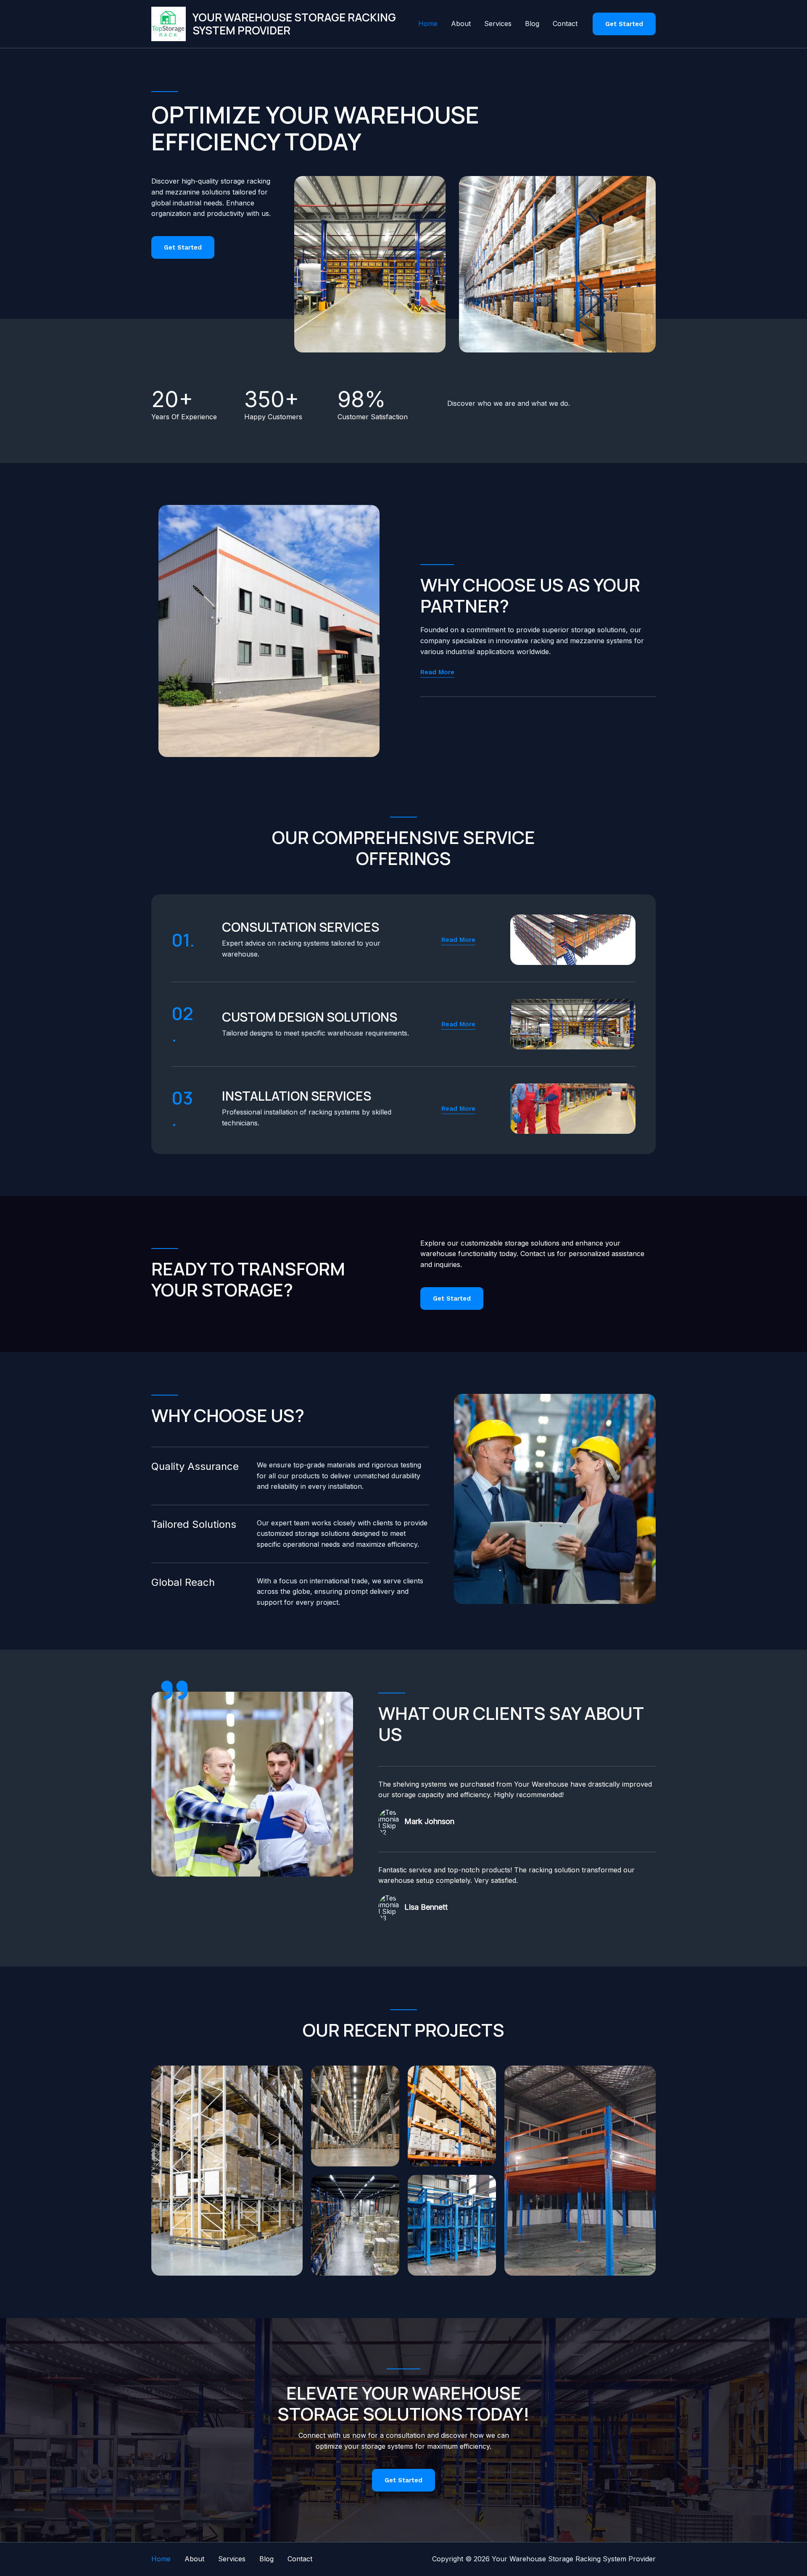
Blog (532, 24)
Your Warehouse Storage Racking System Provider (294, 24)
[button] (624, 24)
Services (498, 24)
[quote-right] (174, 1690)
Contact (565, 24)
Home (428, 24)
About (461, 24)
